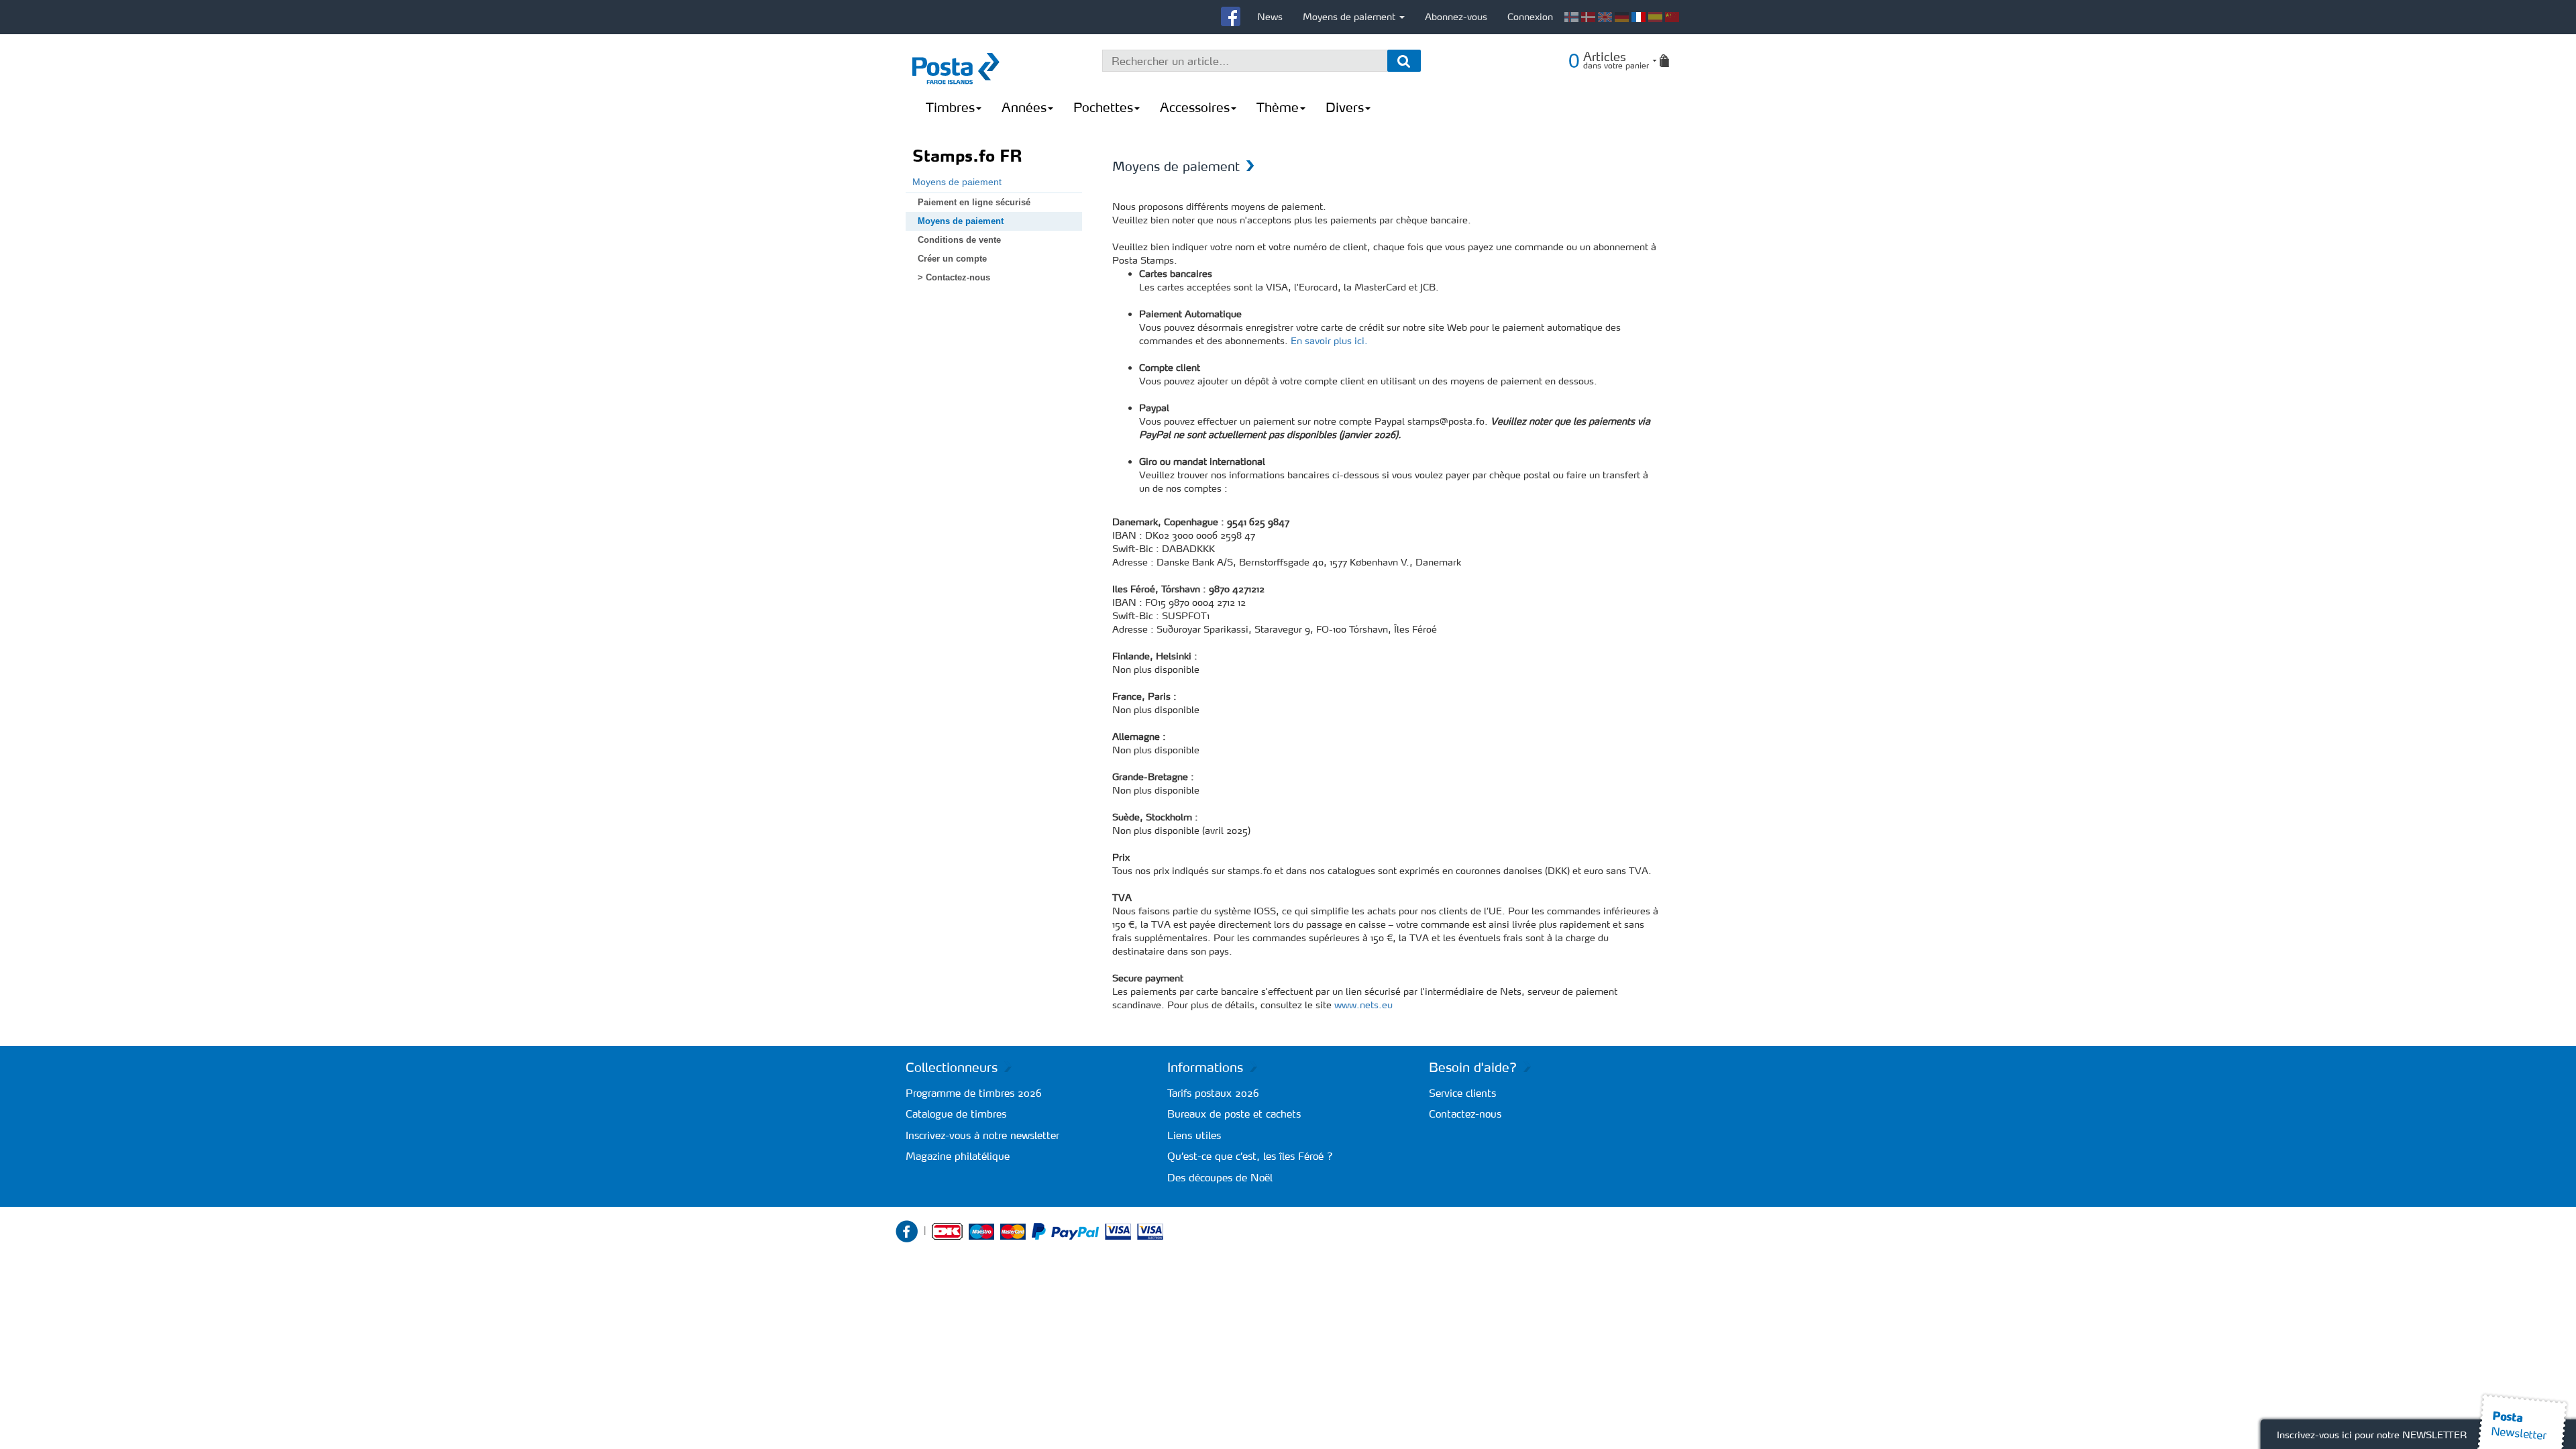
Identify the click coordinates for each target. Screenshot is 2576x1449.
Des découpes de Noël (1220, 1178)
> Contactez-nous (954, 277)
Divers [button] (1345, 107)
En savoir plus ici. (1329, 341)
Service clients (1462, 1093)
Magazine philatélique (958, 1156)
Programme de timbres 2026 (974, 1093)
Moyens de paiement (957, 182)
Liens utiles (1194, 1135)
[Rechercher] (1404, 61)
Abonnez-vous (1456, 17)
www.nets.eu (1363, 1005)
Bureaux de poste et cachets (1234, 1114)
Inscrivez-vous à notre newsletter (982, 1135)
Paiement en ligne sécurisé (974, 202)
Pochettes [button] (1103, 107)
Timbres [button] (950, 107)
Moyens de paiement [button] (1350, 17)
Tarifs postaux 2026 (1213, 1093)
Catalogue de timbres (956, 1114)
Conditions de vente (959, 240)
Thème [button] (1278, 107)
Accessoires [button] (1195, 107)
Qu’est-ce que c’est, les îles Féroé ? (1250, 1156)
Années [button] (1024, 107)
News (1270, 17)
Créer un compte (952, 259)
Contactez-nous (1465, 1114)
